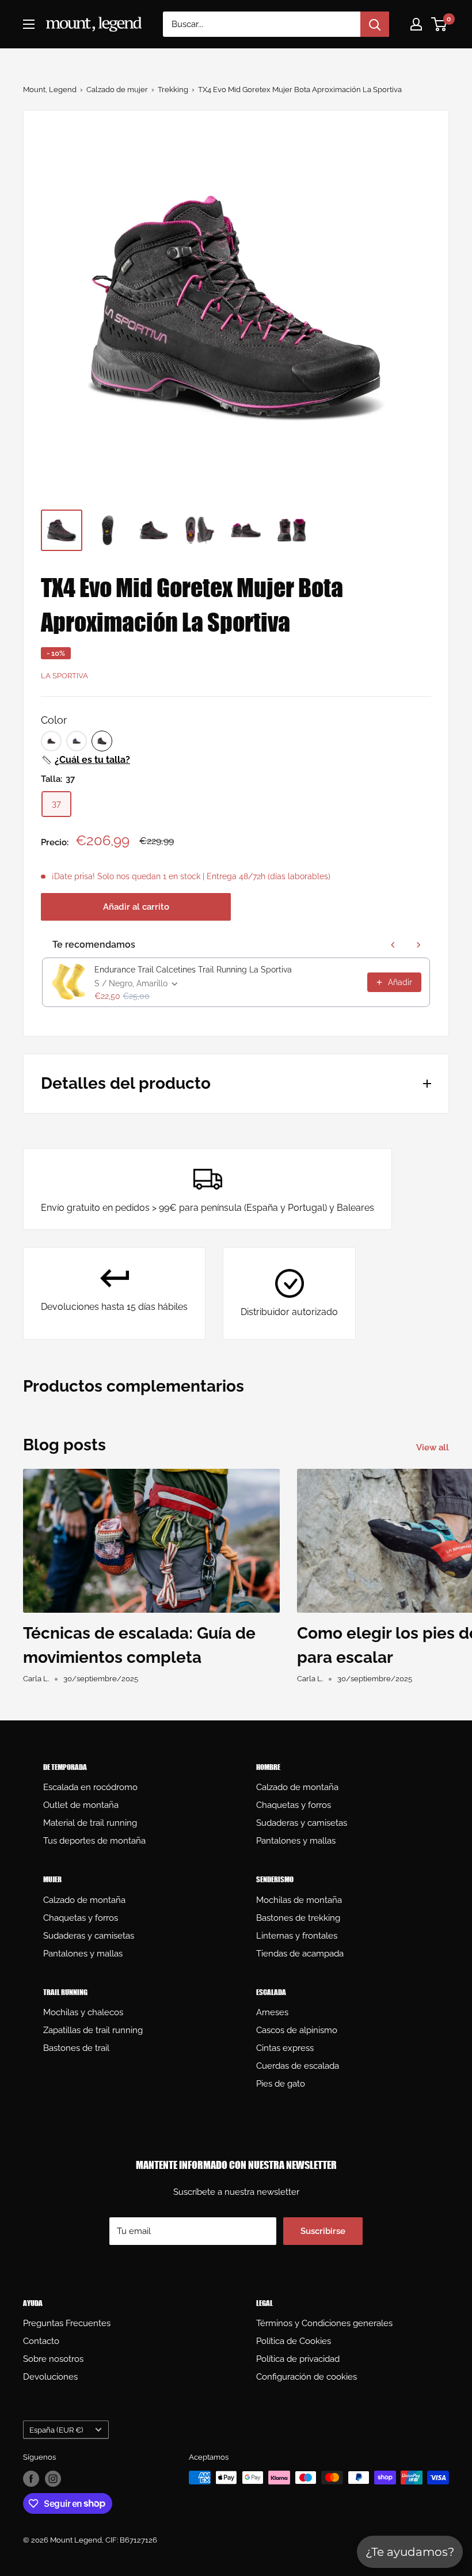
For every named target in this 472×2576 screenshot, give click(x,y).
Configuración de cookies (307, 2377)
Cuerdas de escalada (298, 2066)
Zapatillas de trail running (93, 2030)
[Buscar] (375, 24)
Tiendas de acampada (300, 1954)
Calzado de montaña (297, 1787)
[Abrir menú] (29, 24)
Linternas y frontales (297, 1936)
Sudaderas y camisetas (302, 1823)
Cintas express (285, 2048)
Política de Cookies (294, 2341)
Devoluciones (50, 2377)
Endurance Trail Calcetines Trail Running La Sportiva (193, 970)
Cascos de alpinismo (297, 2030)
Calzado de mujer (117, 90)
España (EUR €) (56, 2430)
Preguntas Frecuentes (67, 2323)
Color (54, 720)
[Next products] (418, 945)
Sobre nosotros (53, 2359)
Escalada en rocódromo (90, 1787)
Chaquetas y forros (294, 1805)
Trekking (173, 90)
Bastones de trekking (298, 1918)
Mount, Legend (50, 90)
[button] (85, 760)
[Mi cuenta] (416, 24)
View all (434, 1447)
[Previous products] (393, 945)
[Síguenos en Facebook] (31, 2479)
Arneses (272, 2012)
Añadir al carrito (136, 907)
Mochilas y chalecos (83, 2012)
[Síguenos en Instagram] (53, 2479)
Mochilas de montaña (299, 1900)
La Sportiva (64, 676)
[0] (439, 24)
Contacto (41, 2341)
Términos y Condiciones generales (324, 2323)
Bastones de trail (76, 2048)
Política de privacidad (298, 2359)
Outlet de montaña (81, 1805)
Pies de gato (281, 2084)
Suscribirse (323, 2231)
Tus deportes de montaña (94, 1841)
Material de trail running (90, 1823)
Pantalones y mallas (296, 1841)
